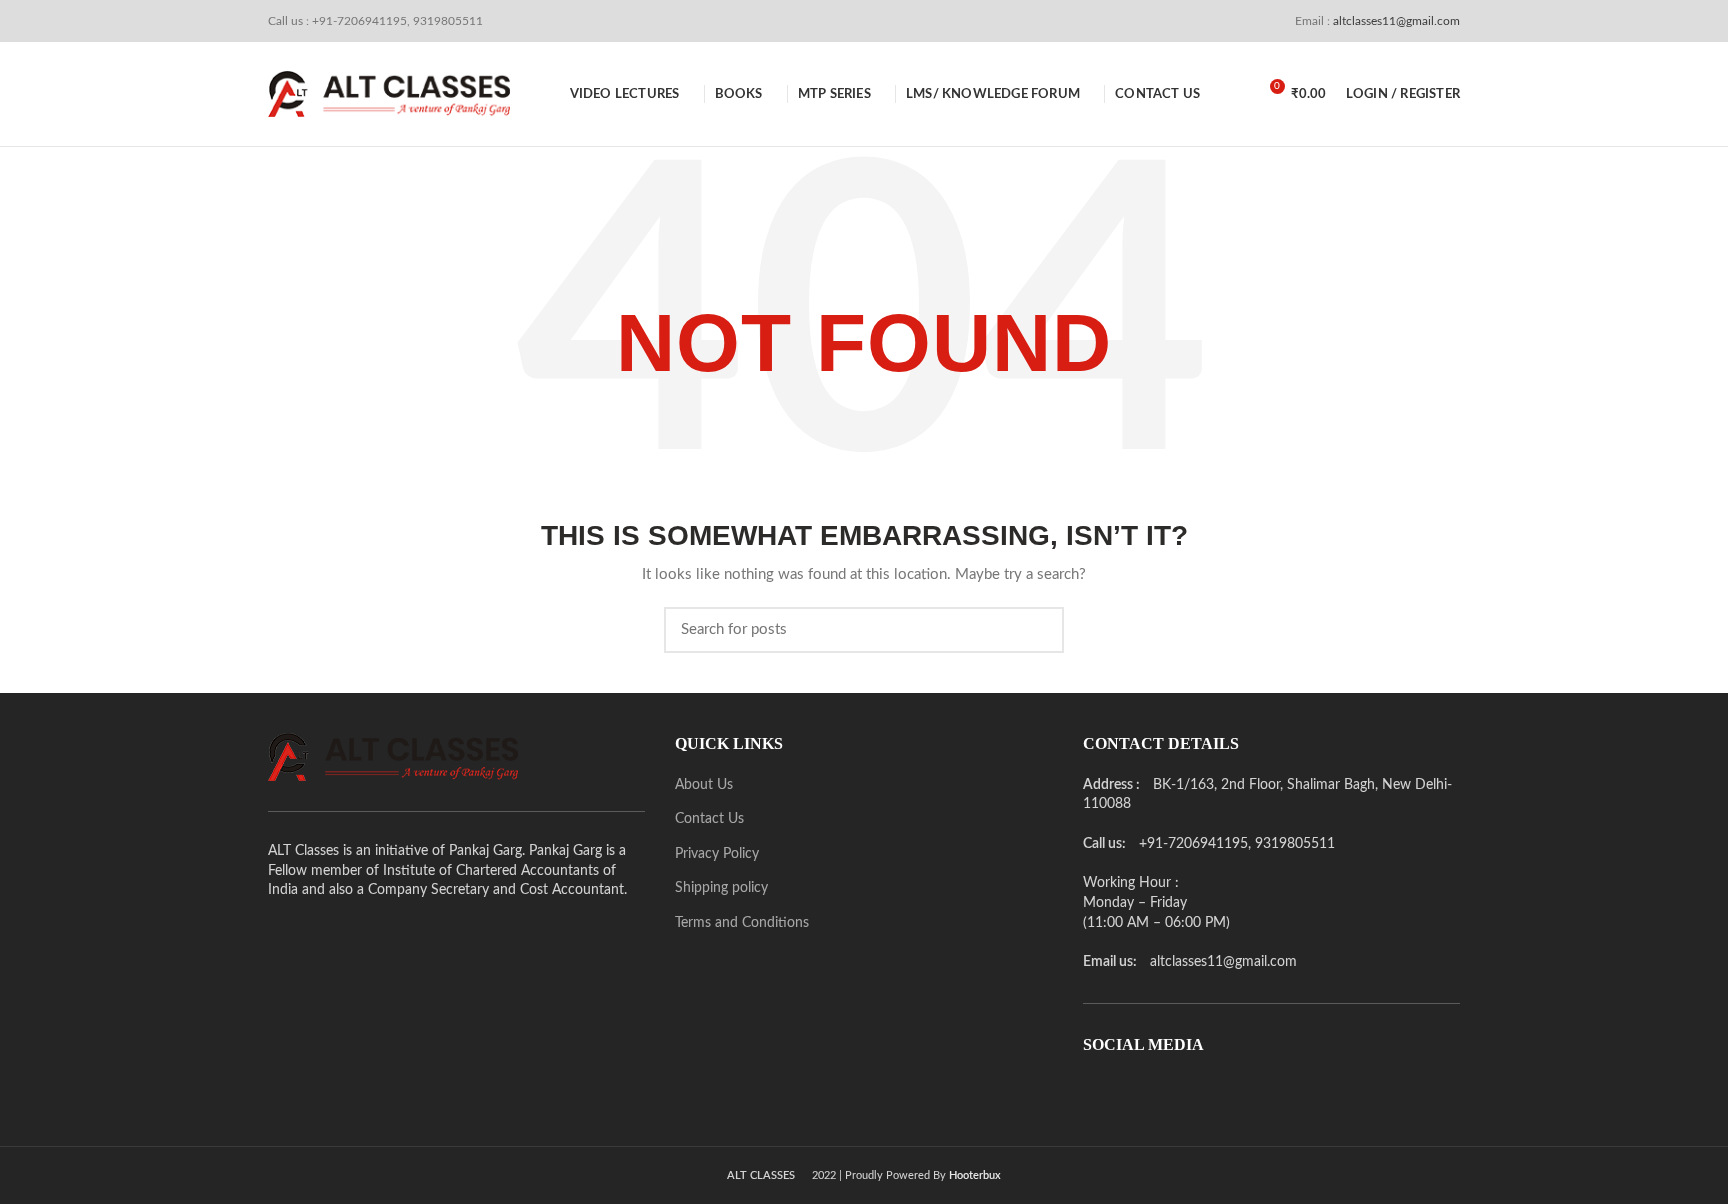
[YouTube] (1181, 1091)
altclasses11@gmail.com (1395, 21)
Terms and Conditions (742, 923)
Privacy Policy (717, 854)
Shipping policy (721, 888)
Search (1037, 630)
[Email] (1125, 1091)
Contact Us (709, 819)
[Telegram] (1209, 1091)
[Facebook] (1097, 1091)
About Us (704, 785)
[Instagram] (1153, 1091)
